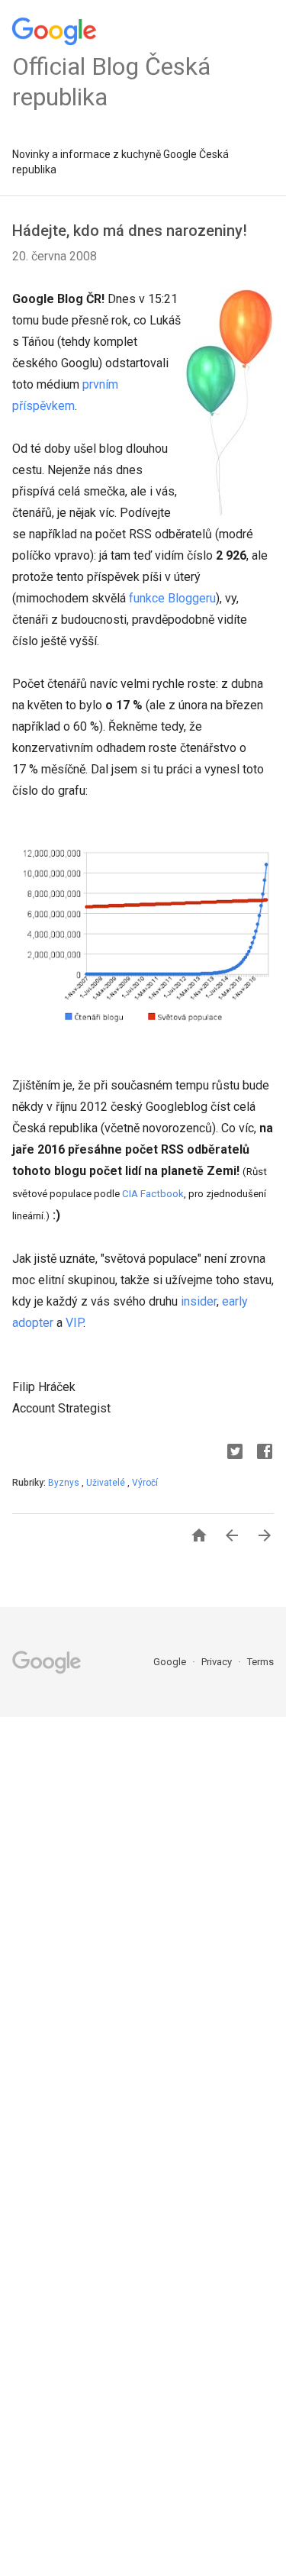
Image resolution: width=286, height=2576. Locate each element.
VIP (74, 1323)
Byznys (65, 1483)
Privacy (218, 1662)
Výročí (145, 1483)
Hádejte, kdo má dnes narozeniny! (130, 231)
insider (199, 1301)
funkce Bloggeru (172, 598)
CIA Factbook (153, 1194)
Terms (260, 1662)
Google (171, 1662)
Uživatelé (107, 1483)
